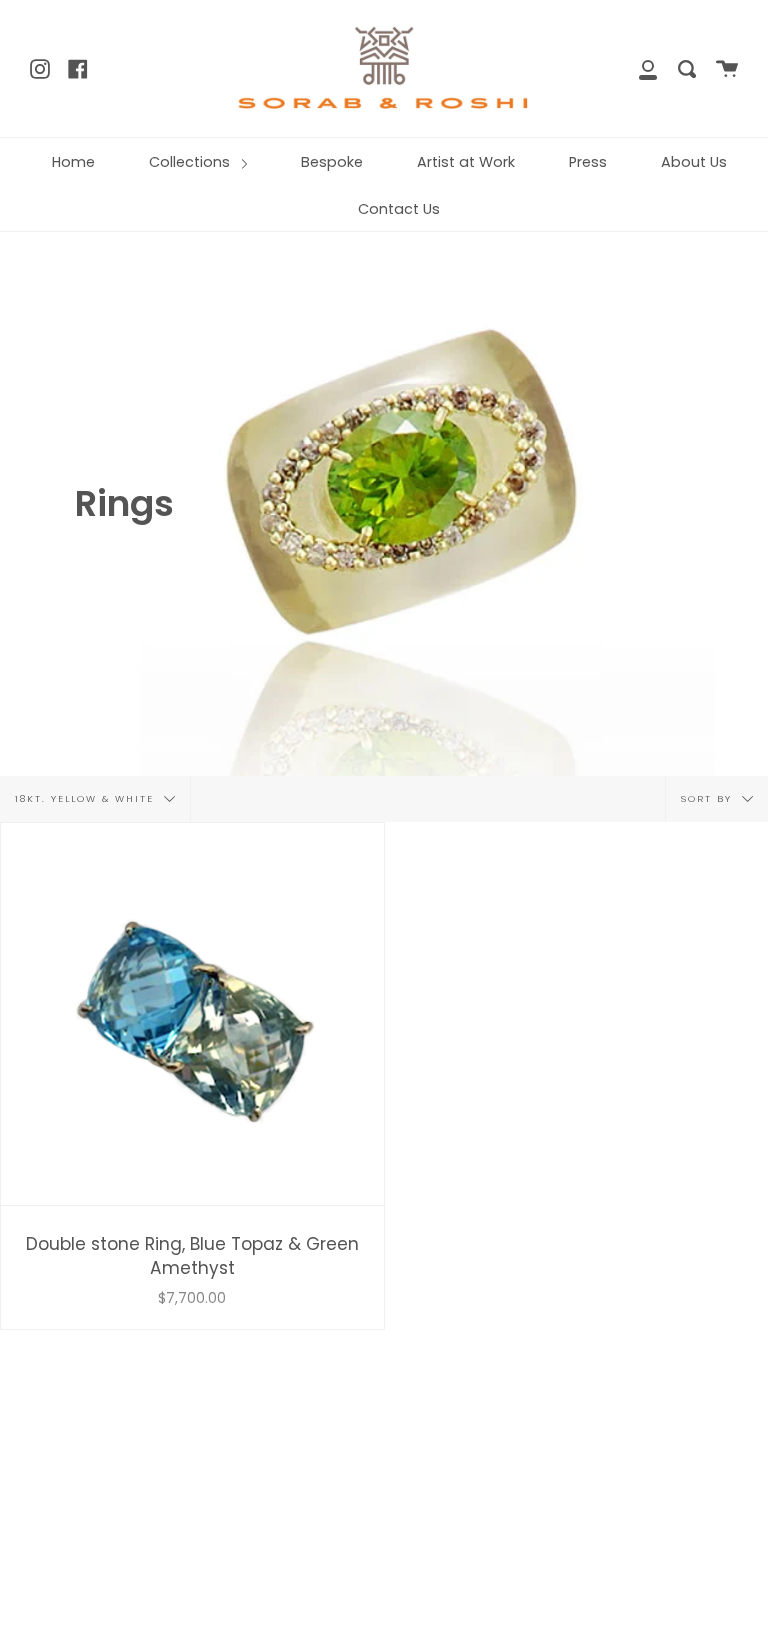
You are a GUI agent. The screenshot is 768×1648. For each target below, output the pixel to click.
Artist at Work (466, 162)
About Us (694, 162)
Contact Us (399, 209)
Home (73, 162)
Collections (191, 162)
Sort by (709, 797)
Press (588, 162)
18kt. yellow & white (87, 797)
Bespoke (332, 162)
